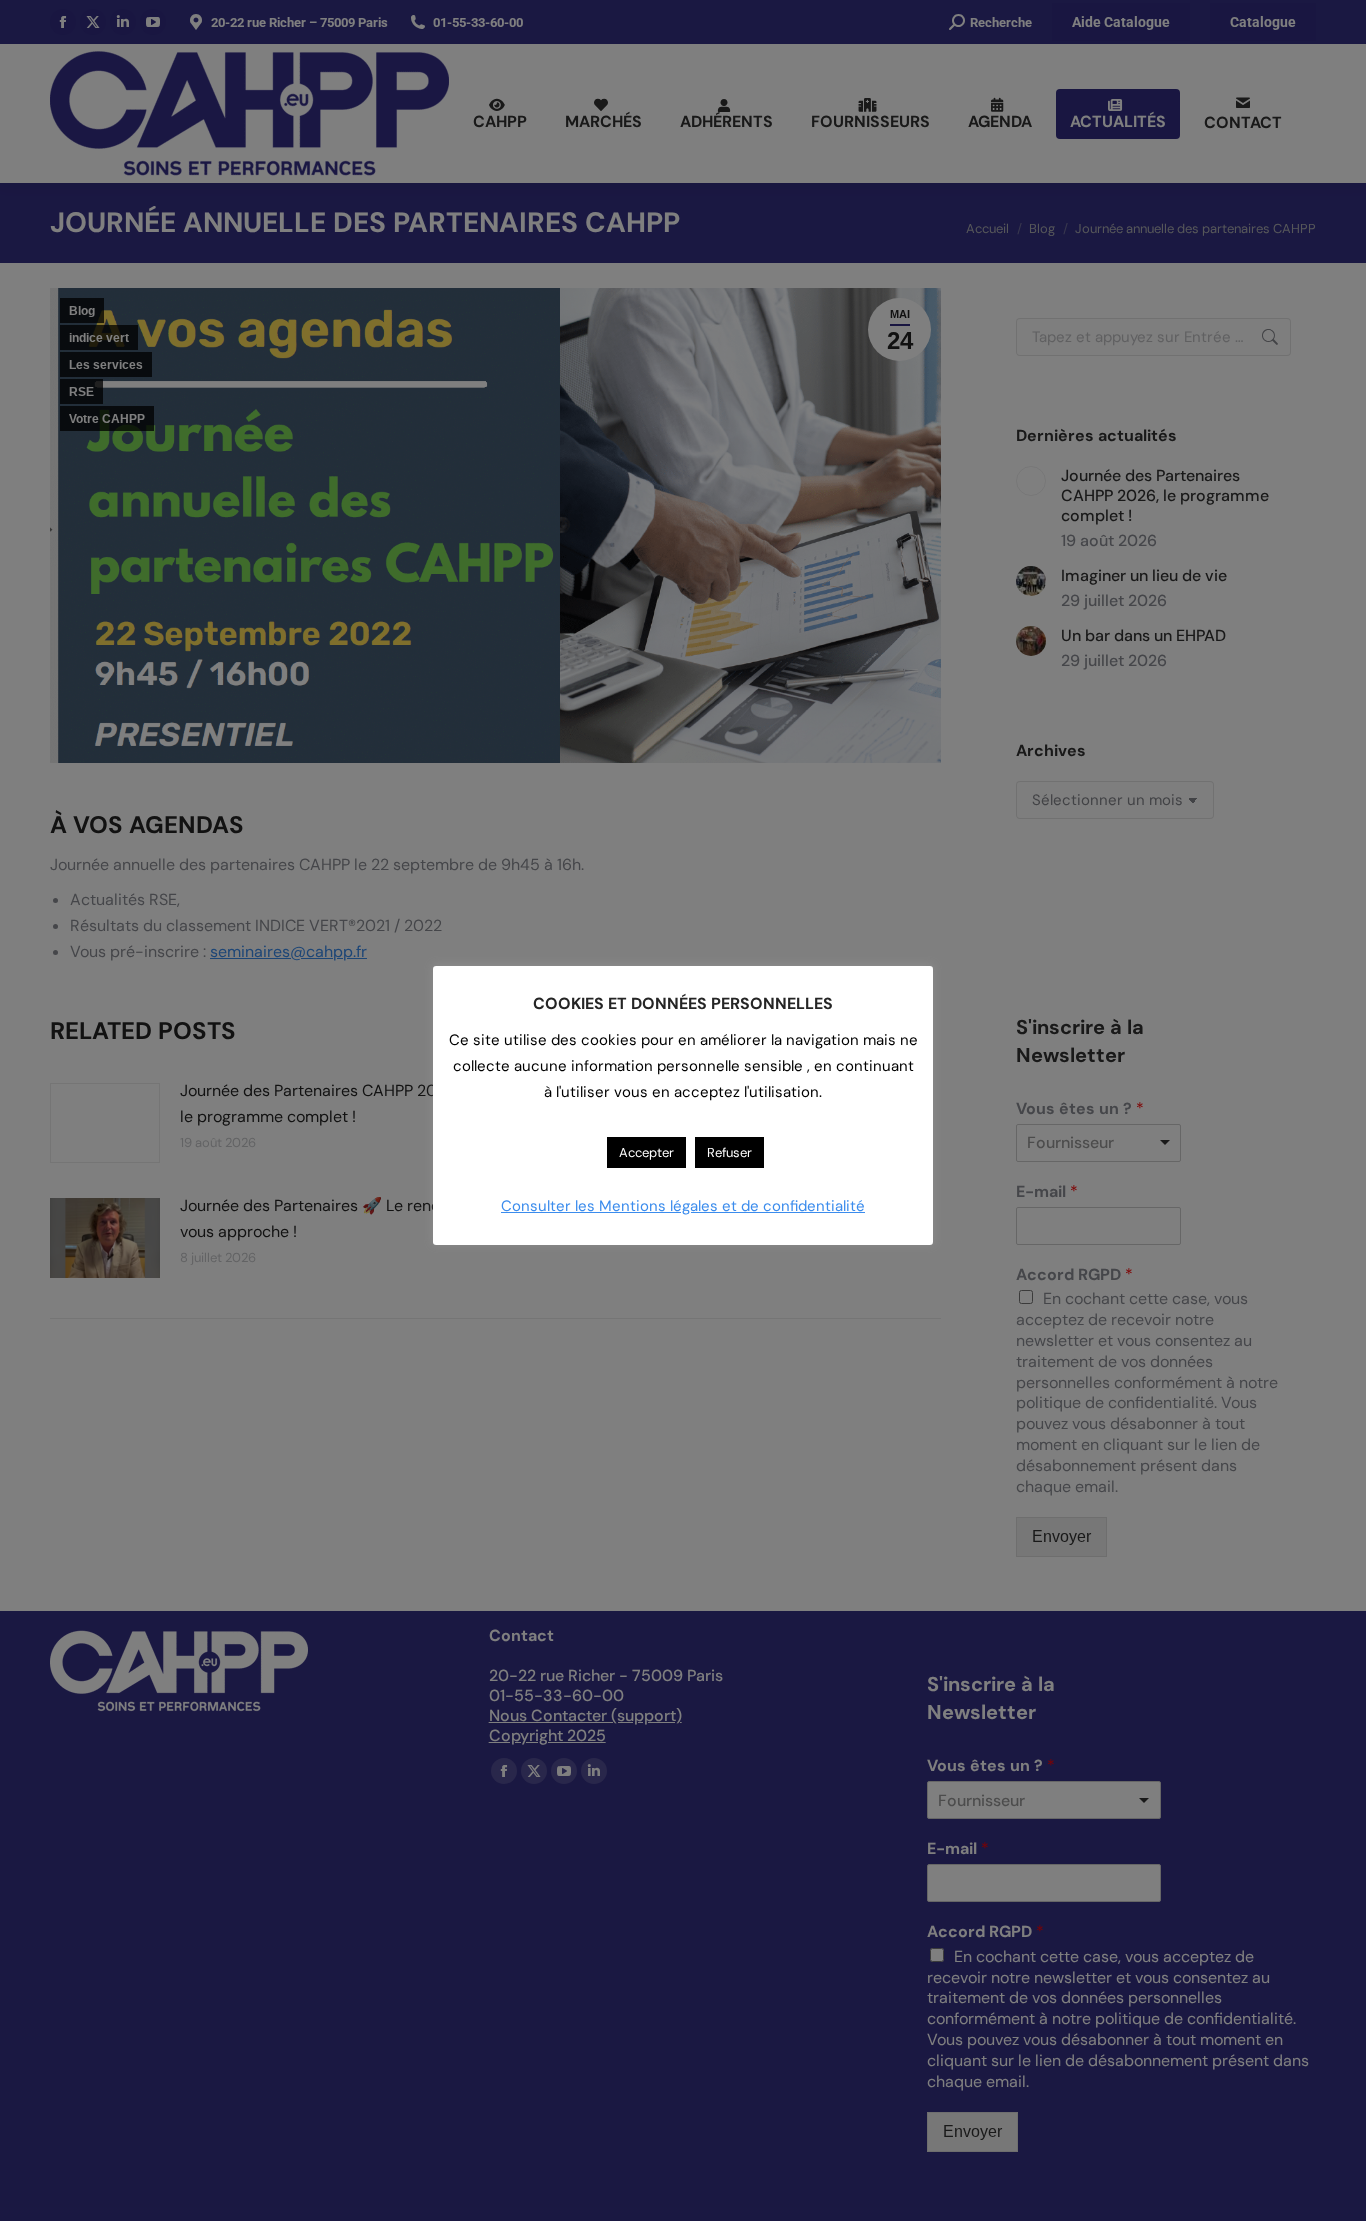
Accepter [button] (646, 1152)
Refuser (729, 1152)
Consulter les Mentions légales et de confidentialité (683, 1206)
